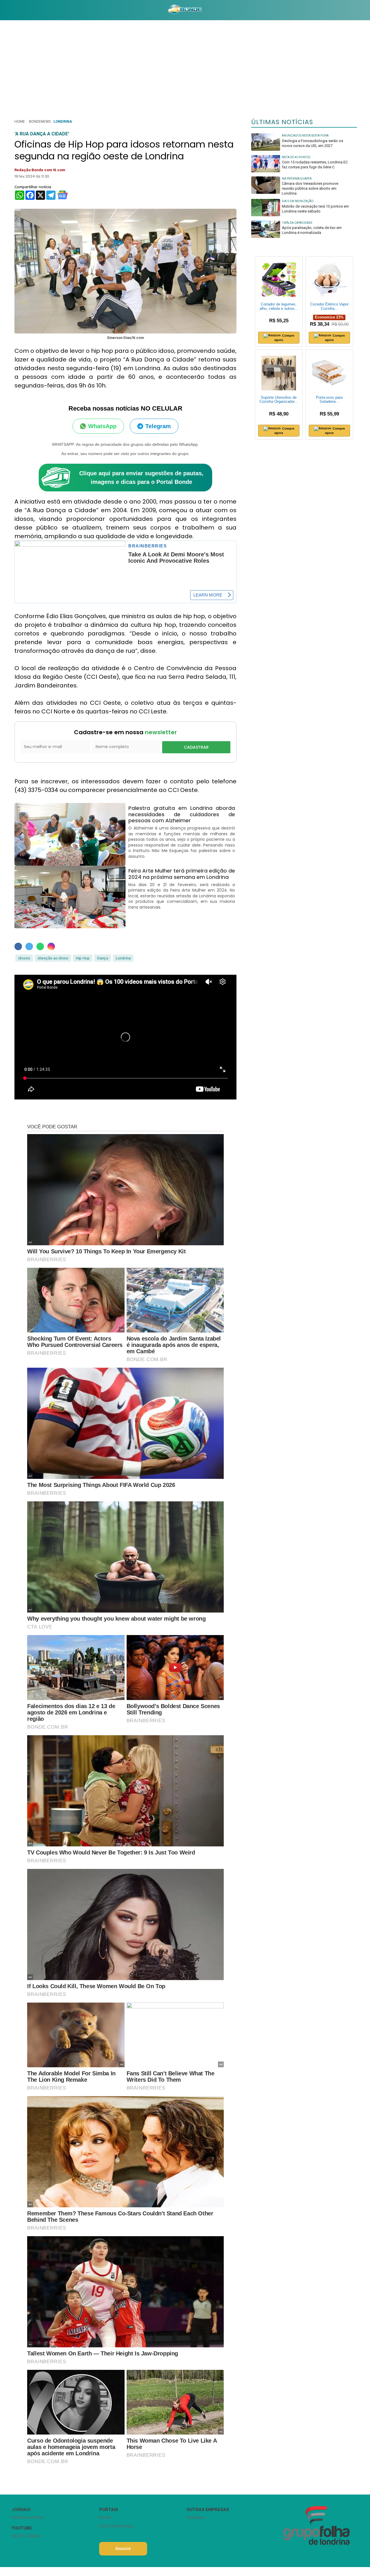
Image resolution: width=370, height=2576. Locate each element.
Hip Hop (83, 958)
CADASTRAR (196, 747)
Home (20, 121)
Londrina (63, 121)
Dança (103, 958)
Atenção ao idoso (53, 958)
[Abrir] (7, 10)
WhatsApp (102, 426)
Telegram (158, 426)
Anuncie (123, 2549)
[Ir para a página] (185, 10)
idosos (24, 958)
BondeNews (40, 121)
